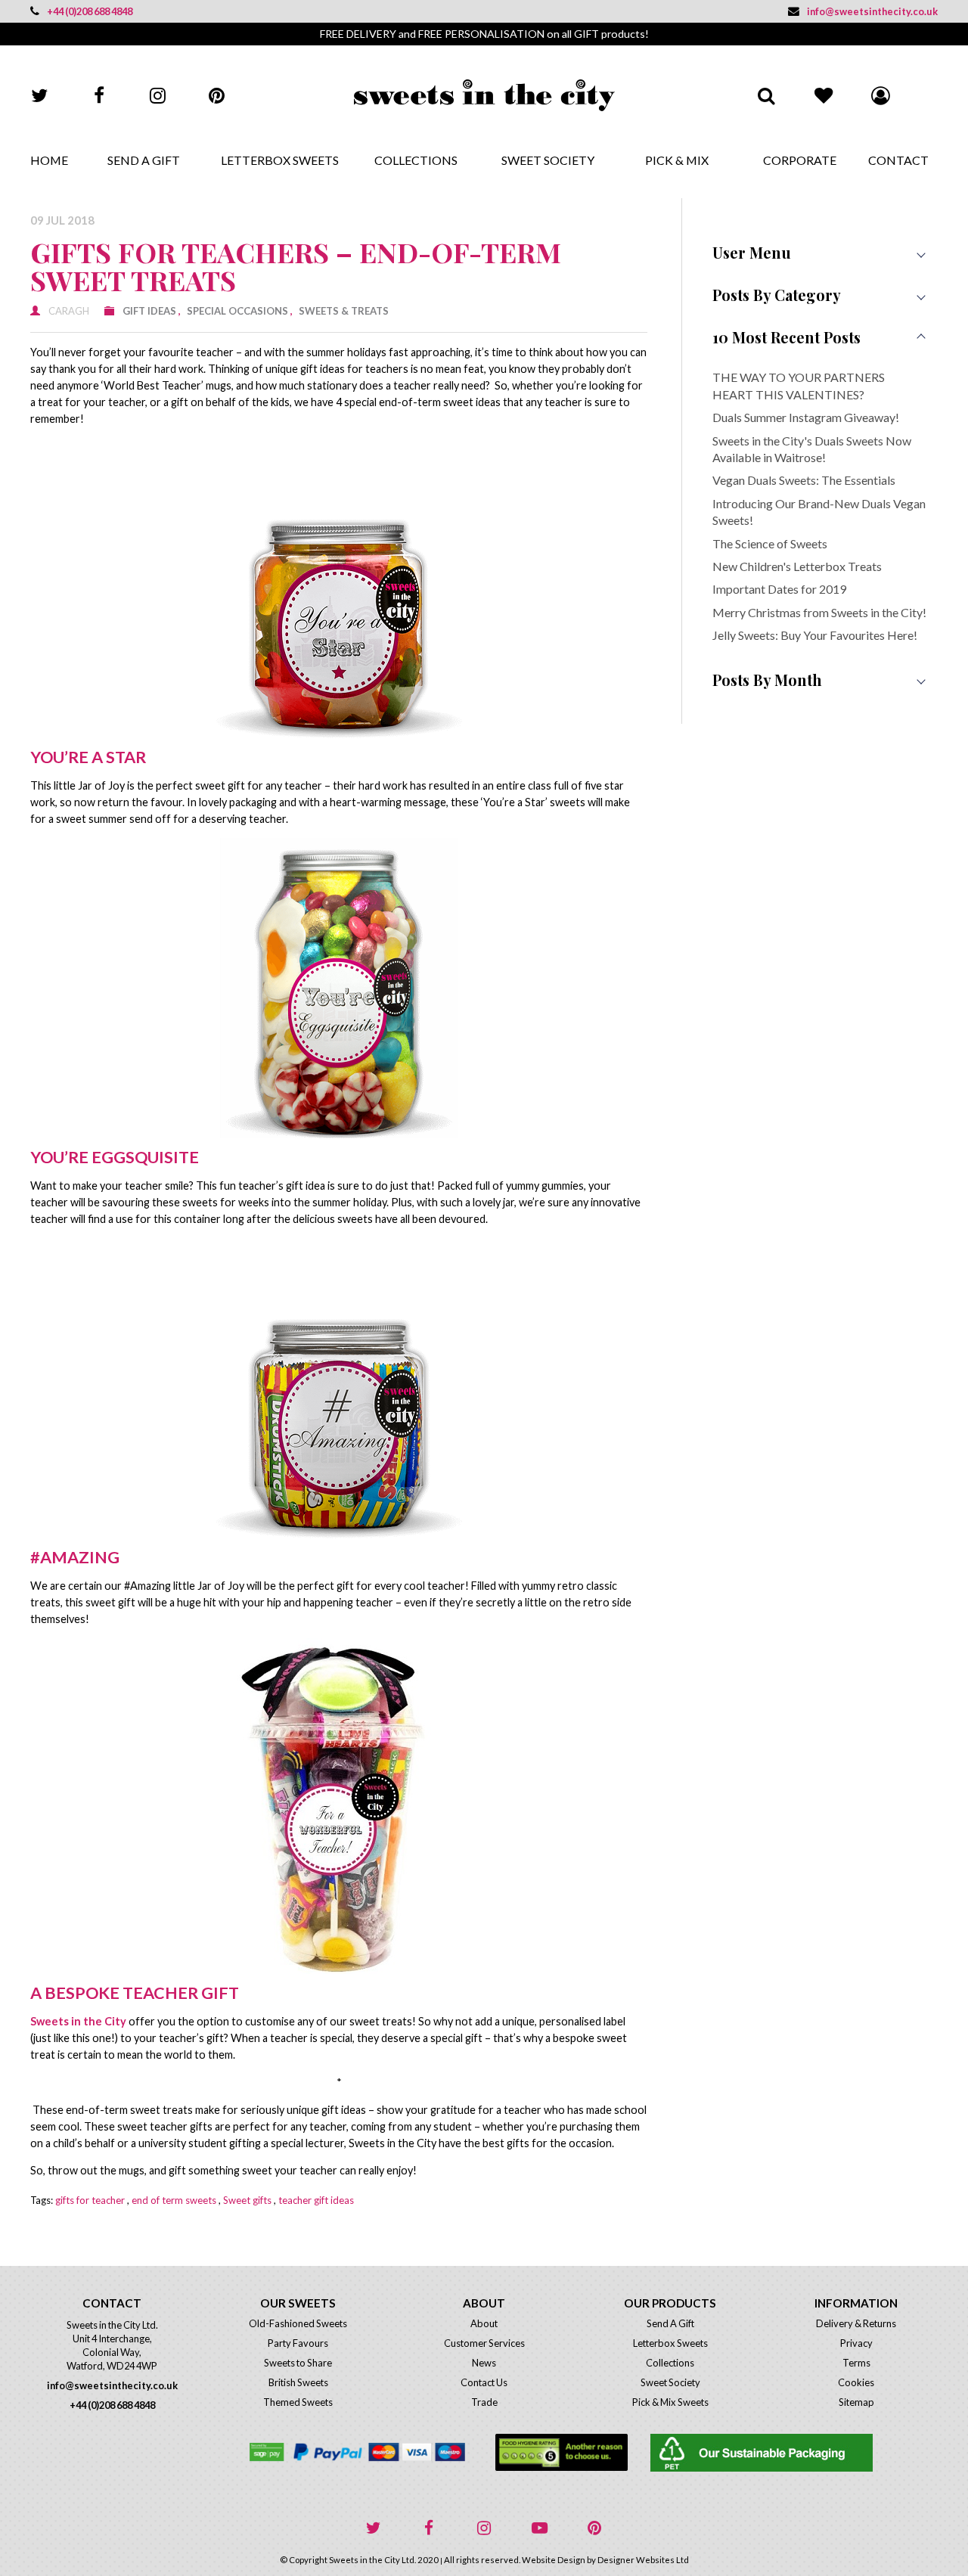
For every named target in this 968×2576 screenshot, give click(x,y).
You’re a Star (88, 757)
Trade (484, 2402)
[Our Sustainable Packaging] (794, 2453)
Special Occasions (237, 311)
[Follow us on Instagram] (158, 95)
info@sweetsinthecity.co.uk (872, 11)
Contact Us (484, 2382)
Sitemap (856, 2402)
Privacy (856, 2343)
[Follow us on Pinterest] (217, 95)
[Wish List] (823, 95)
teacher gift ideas (316, 2200)
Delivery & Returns (856, 2323)
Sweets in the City (79, 2021)
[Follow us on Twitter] (40, 95)
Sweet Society (548, 160)
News (484, 2363)
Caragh (69, 311)
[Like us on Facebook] (99, 95)
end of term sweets (174, 2200)
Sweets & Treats (344, 311)
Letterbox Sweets (280, 160)
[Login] (880, 95)
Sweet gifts (247, 2200)
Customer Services (484, 2343)
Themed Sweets (298, 2402)
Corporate (800, 160)
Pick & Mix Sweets (670, 2402)
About (484, 2323)
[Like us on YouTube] (539, 2528)
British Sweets (298, 2382)
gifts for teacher (90, 2200)
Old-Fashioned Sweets (298, 2323)
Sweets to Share (298, 2363)
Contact (898, 160)
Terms (856, 2363)
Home (49, 160)
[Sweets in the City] (484, 95)
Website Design (554, 2560)
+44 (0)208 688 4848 (90, 11)
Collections (416, 160)
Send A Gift (144, 160)
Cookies (856, 2382)
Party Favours (298, 2343)
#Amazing (75, 1557)
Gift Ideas (149, 311)
